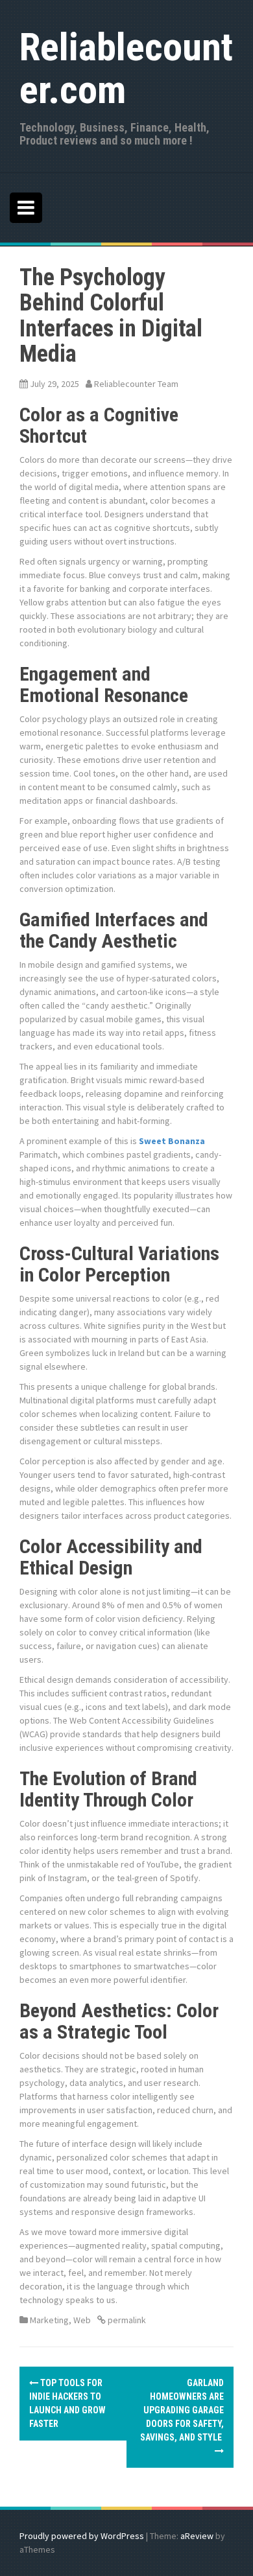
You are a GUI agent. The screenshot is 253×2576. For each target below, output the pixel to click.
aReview (197, 2536)
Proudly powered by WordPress (82, 2536)
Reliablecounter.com (126, 68)
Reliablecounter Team (136, 384)
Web (82, 2320)
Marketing (49, 2320)
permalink (126, 2320)
